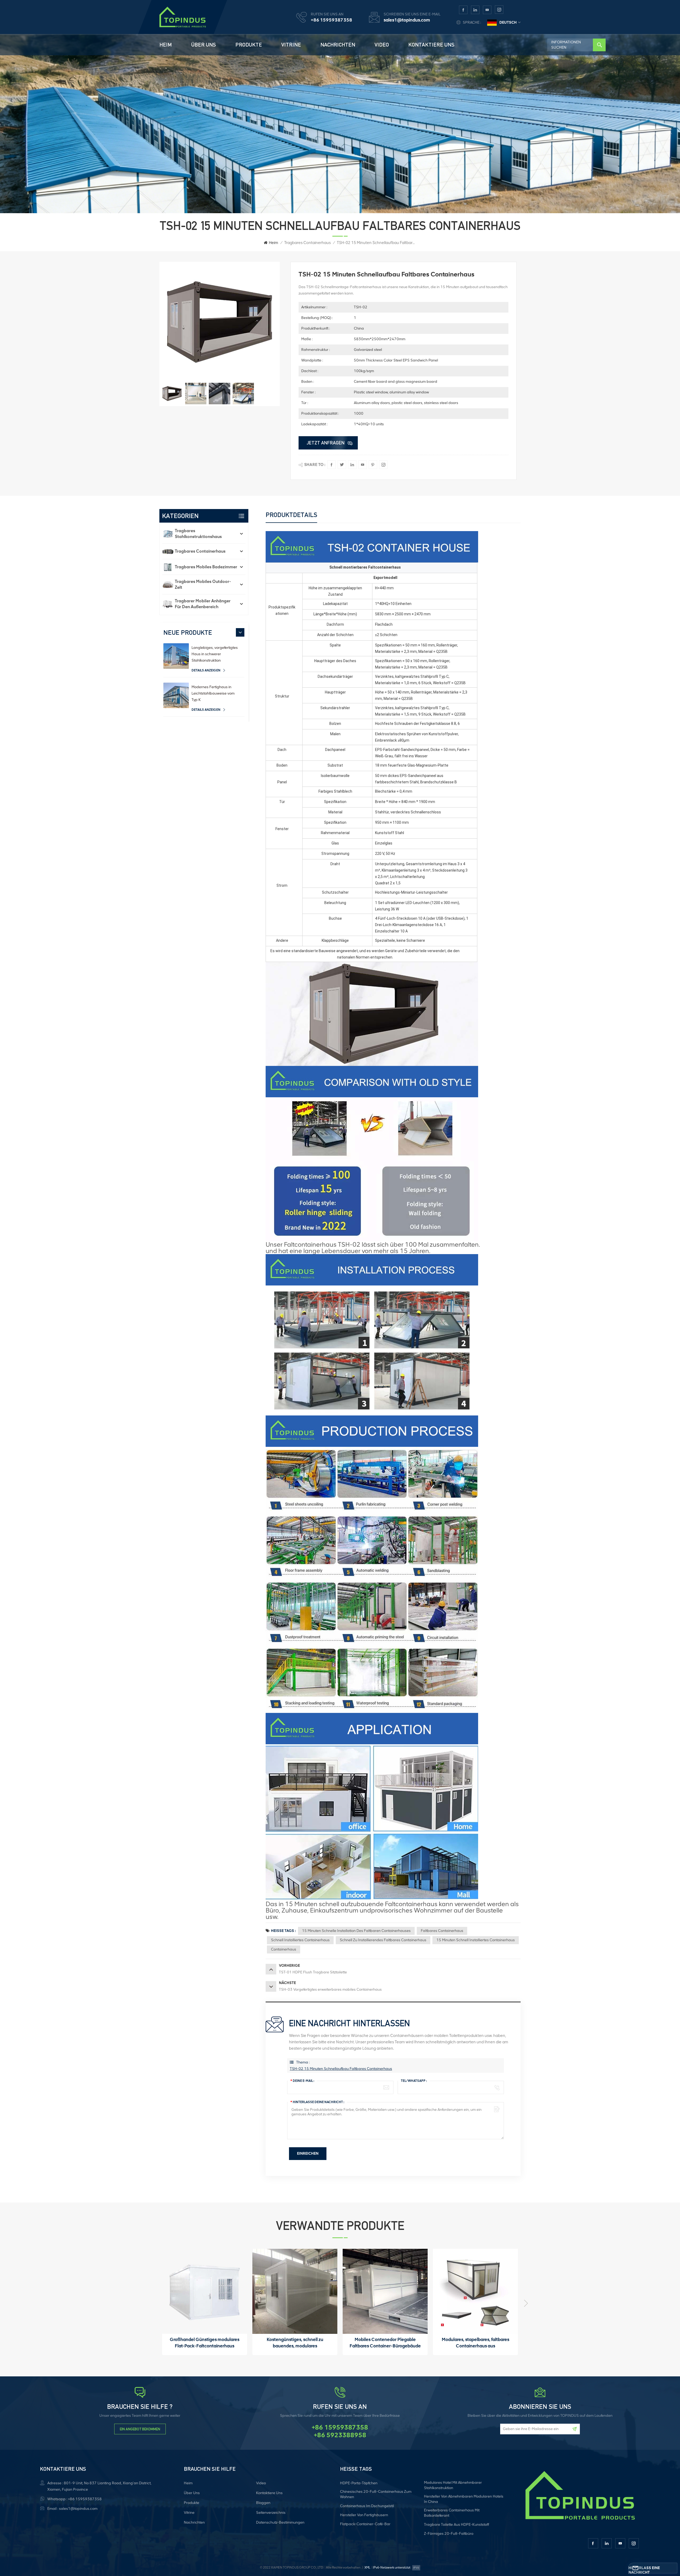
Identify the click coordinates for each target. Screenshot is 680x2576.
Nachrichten (338, 45)
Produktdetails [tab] (291, 515)
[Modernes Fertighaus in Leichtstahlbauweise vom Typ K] (176, 695)
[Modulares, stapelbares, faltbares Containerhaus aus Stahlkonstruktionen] (295, 2291)
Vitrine (291, 45)
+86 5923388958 (340, 2435)
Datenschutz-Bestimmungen (280, 2522)
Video (382, 45)
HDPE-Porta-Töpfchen (359, 2483)
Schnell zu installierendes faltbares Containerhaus (383, 1940)
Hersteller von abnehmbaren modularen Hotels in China (464, 2499)
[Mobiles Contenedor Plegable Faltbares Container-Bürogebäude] (205, 2291)
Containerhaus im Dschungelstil (367, 2506)
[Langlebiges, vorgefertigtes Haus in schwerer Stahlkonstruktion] (176, 656)
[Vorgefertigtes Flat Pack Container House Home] (475, 2291)
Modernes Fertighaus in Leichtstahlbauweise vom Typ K (213, 693)
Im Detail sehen (202, 2350)
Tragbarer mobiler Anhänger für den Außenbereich (203, 604)
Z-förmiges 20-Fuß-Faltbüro (449, 2534)
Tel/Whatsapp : (414, 2081)
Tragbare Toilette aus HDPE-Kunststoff (456, 2525)
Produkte (249, 45)
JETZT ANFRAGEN (326, 443)
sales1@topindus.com (407, 20)
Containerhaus (284, 1949)
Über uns (204, 45)
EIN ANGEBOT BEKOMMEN (140, 2429)
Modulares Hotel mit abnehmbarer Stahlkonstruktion (453, 2485)
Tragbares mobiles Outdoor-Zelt (203, 584)
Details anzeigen (206, 670)
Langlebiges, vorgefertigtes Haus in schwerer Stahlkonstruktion (215, 654)
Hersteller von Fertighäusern (364, 2515)
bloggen (263, 2503)
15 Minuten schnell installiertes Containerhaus (476, 1940)
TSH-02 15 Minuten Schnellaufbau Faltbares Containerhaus (341, 2069)
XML (367, 2567)
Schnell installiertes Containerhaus (300, 1940)
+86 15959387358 (331, 20)
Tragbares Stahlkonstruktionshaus (198, 534)
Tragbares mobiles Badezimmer (206, 567)
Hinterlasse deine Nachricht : (317, 2102)
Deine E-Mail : (302, 2081)
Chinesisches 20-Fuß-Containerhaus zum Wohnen (376, 2494)
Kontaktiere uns (431, 45)
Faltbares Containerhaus (442, 1931)
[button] (240, 632)
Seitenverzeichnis (271, 2513)
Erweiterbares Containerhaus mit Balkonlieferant (452, 2513)
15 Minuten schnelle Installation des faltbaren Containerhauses (356, 1931)
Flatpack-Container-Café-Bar (365, 2524)
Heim (166, 45)
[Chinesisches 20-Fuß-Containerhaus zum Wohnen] (385, 2291)
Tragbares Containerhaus (307, 243)
